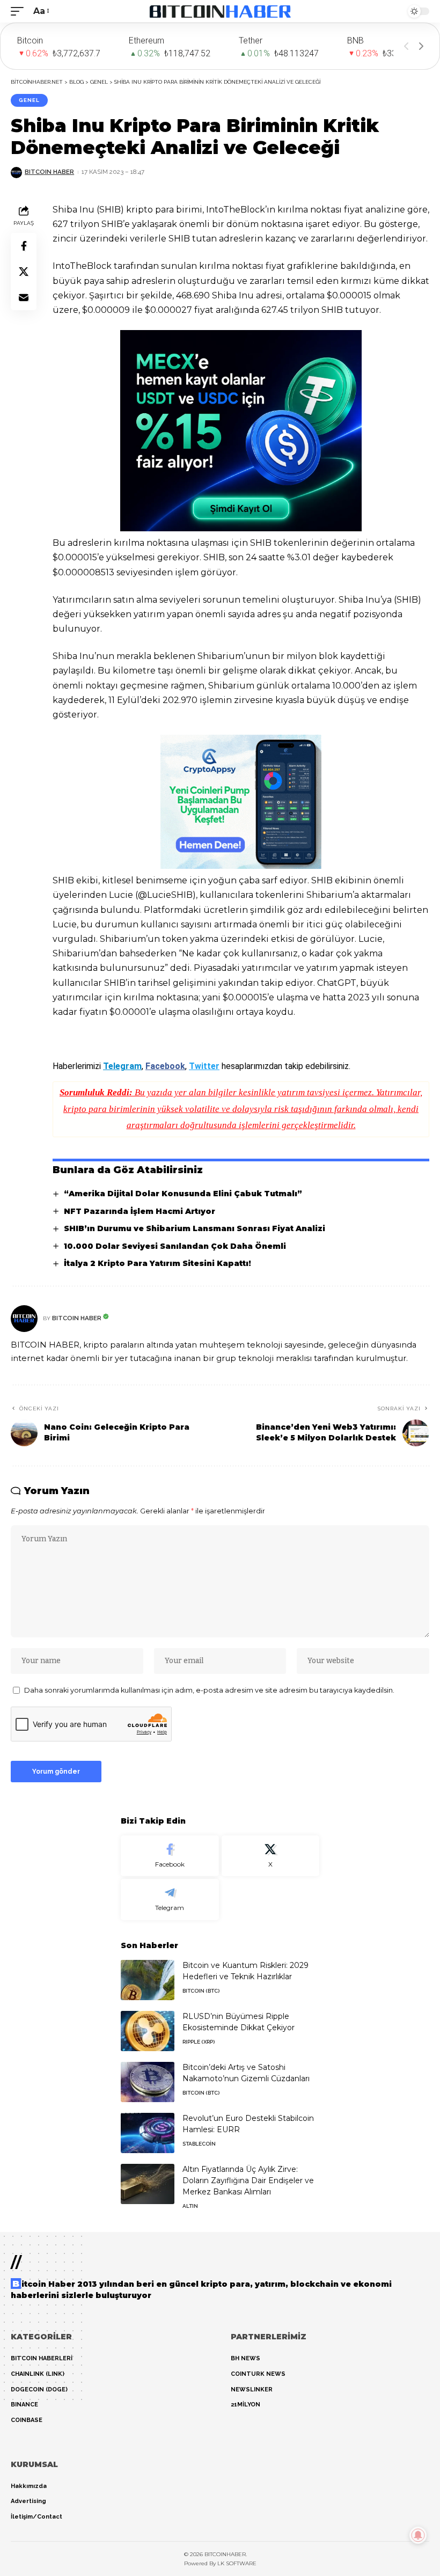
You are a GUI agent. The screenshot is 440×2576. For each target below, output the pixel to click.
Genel (29, 100)
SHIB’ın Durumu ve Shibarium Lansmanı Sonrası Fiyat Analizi (195, 1228)
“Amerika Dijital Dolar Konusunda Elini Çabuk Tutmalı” (183, 1194)
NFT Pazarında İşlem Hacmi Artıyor (140, 1211)
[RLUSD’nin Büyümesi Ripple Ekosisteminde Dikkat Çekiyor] (148, 2031)
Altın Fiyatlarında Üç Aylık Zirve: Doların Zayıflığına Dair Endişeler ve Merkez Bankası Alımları (248, 2180)
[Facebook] (170, 1856)
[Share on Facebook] (24, 246)
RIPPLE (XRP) (199, 2042)
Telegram (122, 1066)
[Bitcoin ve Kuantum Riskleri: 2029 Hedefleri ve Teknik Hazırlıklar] (148, 1980)
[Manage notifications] (418, 2535)
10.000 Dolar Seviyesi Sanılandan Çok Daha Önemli (175, 1246)
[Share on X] (24, 272)
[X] (271, 1856)
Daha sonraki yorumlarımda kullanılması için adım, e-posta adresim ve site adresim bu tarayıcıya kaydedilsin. (209, 1690)
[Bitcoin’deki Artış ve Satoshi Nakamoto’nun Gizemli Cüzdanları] (148, 2082)
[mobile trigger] (20, 11)
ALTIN (190, 2206)
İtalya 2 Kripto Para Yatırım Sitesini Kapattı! (157, 1263)
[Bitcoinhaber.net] (220, 11)
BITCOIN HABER (49, 172)
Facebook (165, 1066)
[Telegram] (170, 1900)
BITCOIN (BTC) (201, 1991)
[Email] (24, 297)
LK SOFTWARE (237, 2563)
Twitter (204, 1066)
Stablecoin (199, 2144)
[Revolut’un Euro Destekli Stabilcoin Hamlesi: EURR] (148, 2133)
